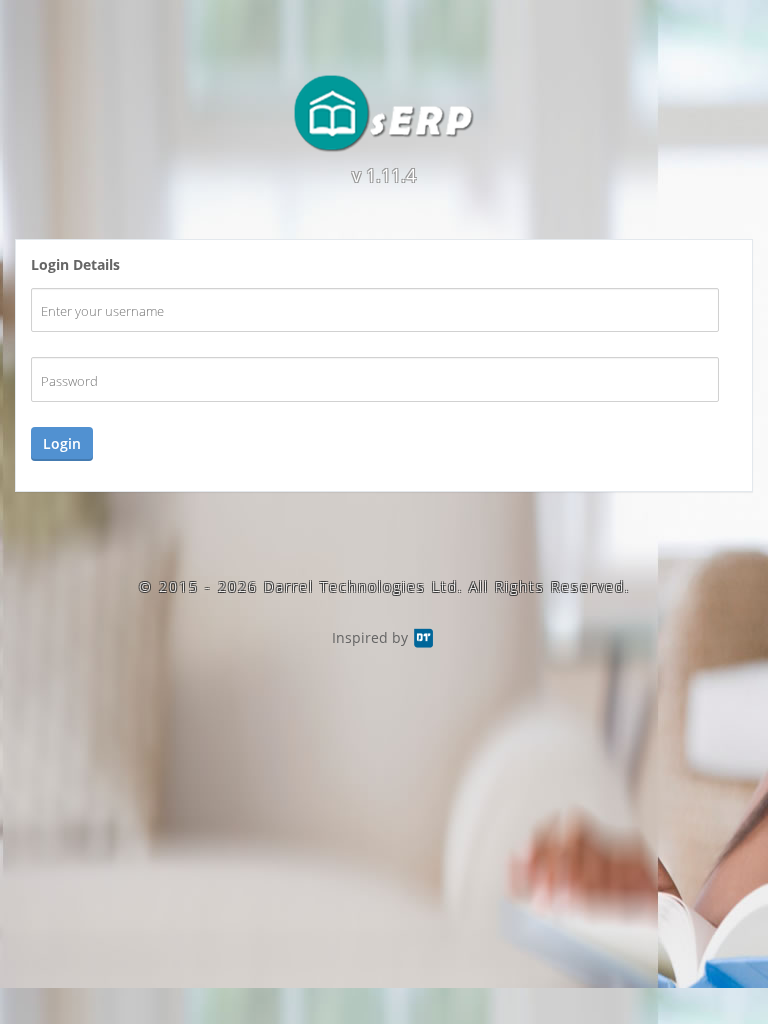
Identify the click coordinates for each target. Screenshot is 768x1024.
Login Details (75, 264)
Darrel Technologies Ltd (361, 586)
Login (62, 443)
